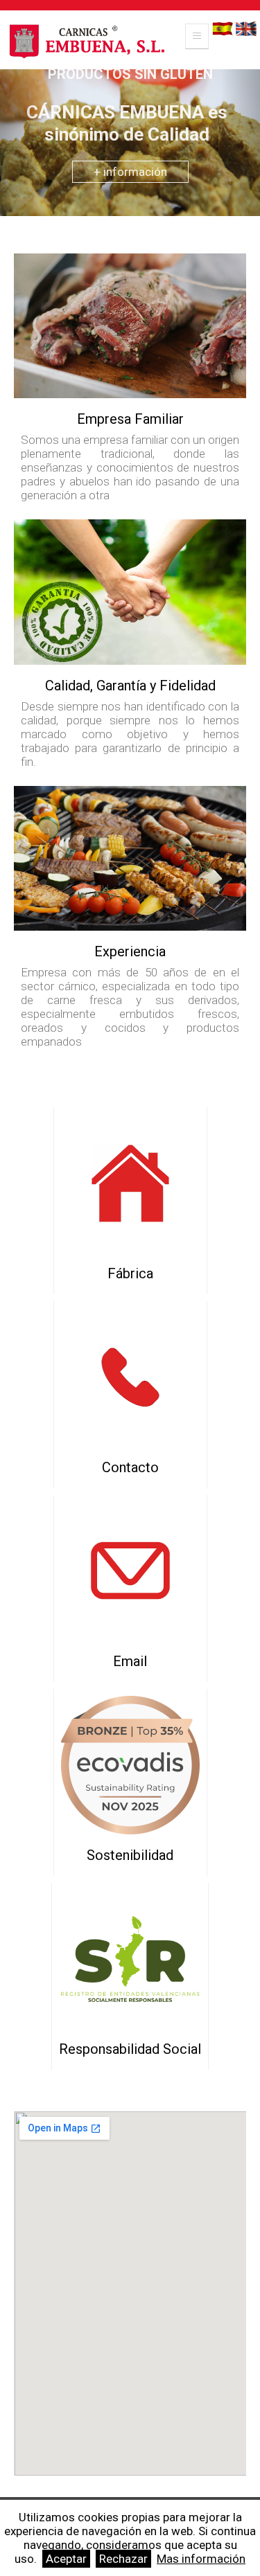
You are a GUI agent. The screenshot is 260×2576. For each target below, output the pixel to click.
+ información (130, 172)
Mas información (201, 2559)
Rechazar (123, 2559)
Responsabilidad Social (130, 2049)
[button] (19, 129)
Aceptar (66, 2559)
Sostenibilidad (130, 1855)
